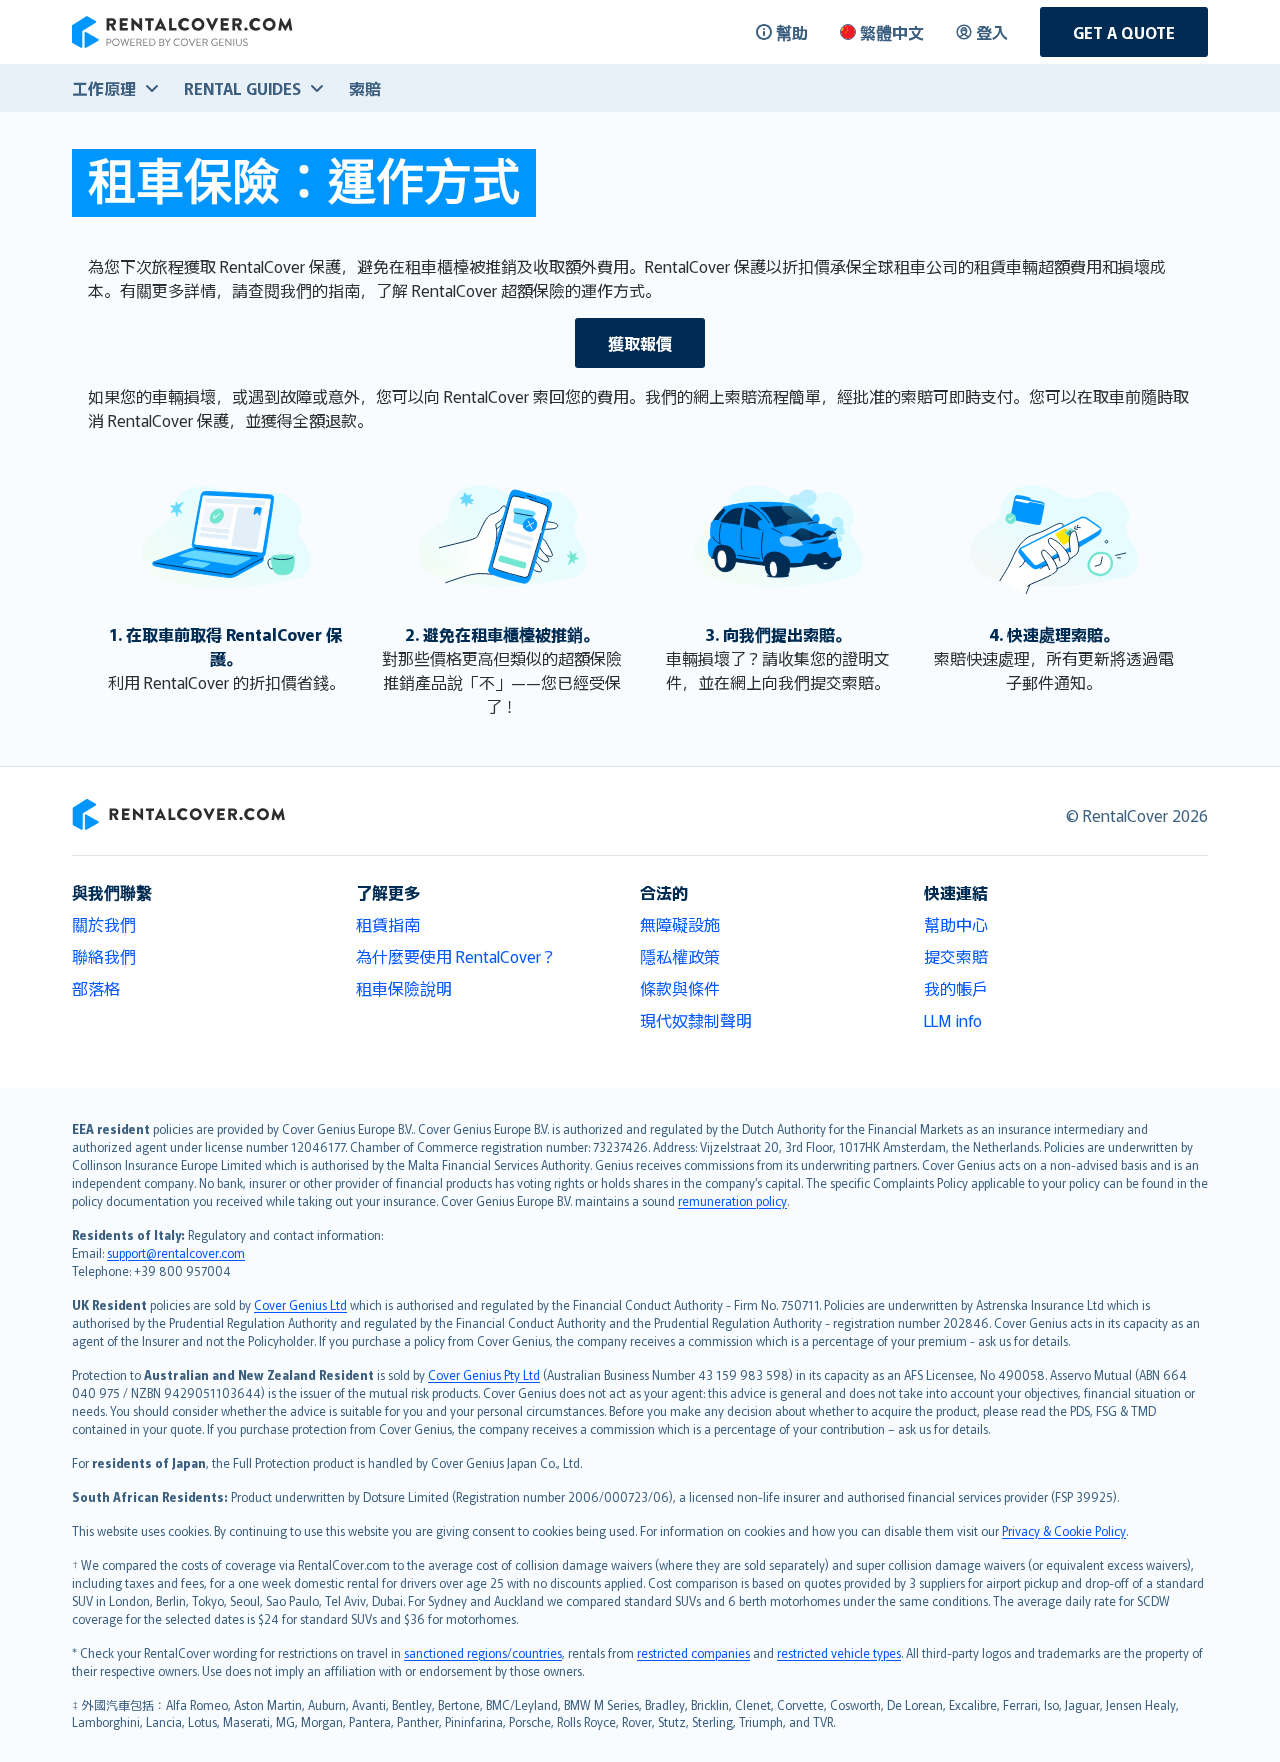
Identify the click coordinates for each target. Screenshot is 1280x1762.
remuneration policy (732, 1200)
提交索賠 (956, 956)
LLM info (953, 1020)
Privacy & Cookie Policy (1064, 1530)
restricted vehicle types (839, 1652)
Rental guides (242, 88)
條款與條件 (680, 988)
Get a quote (1124, 32)
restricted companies (693, 1652)
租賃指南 (388, 924)
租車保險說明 (404, 988)
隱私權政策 (680, 956)
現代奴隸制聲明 (696, 1020)
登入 (992, 32)
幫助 (792, 32)
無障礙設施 (680, 924)
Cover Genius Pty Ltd (484, 1374)
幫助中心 (956, 924)
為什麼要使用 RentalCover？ (456, 956)
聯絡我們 (104, 956)
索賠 (365, 88)
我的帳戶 (956, 988)
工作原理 (104, 88)
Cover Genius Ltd (300, 1304)
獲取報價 (640, 343)
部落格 (96, 988)
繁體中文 (892, 32)
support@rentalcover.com (176, 1252)
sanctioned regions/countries (483, 1652)
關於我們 (104, 924)
